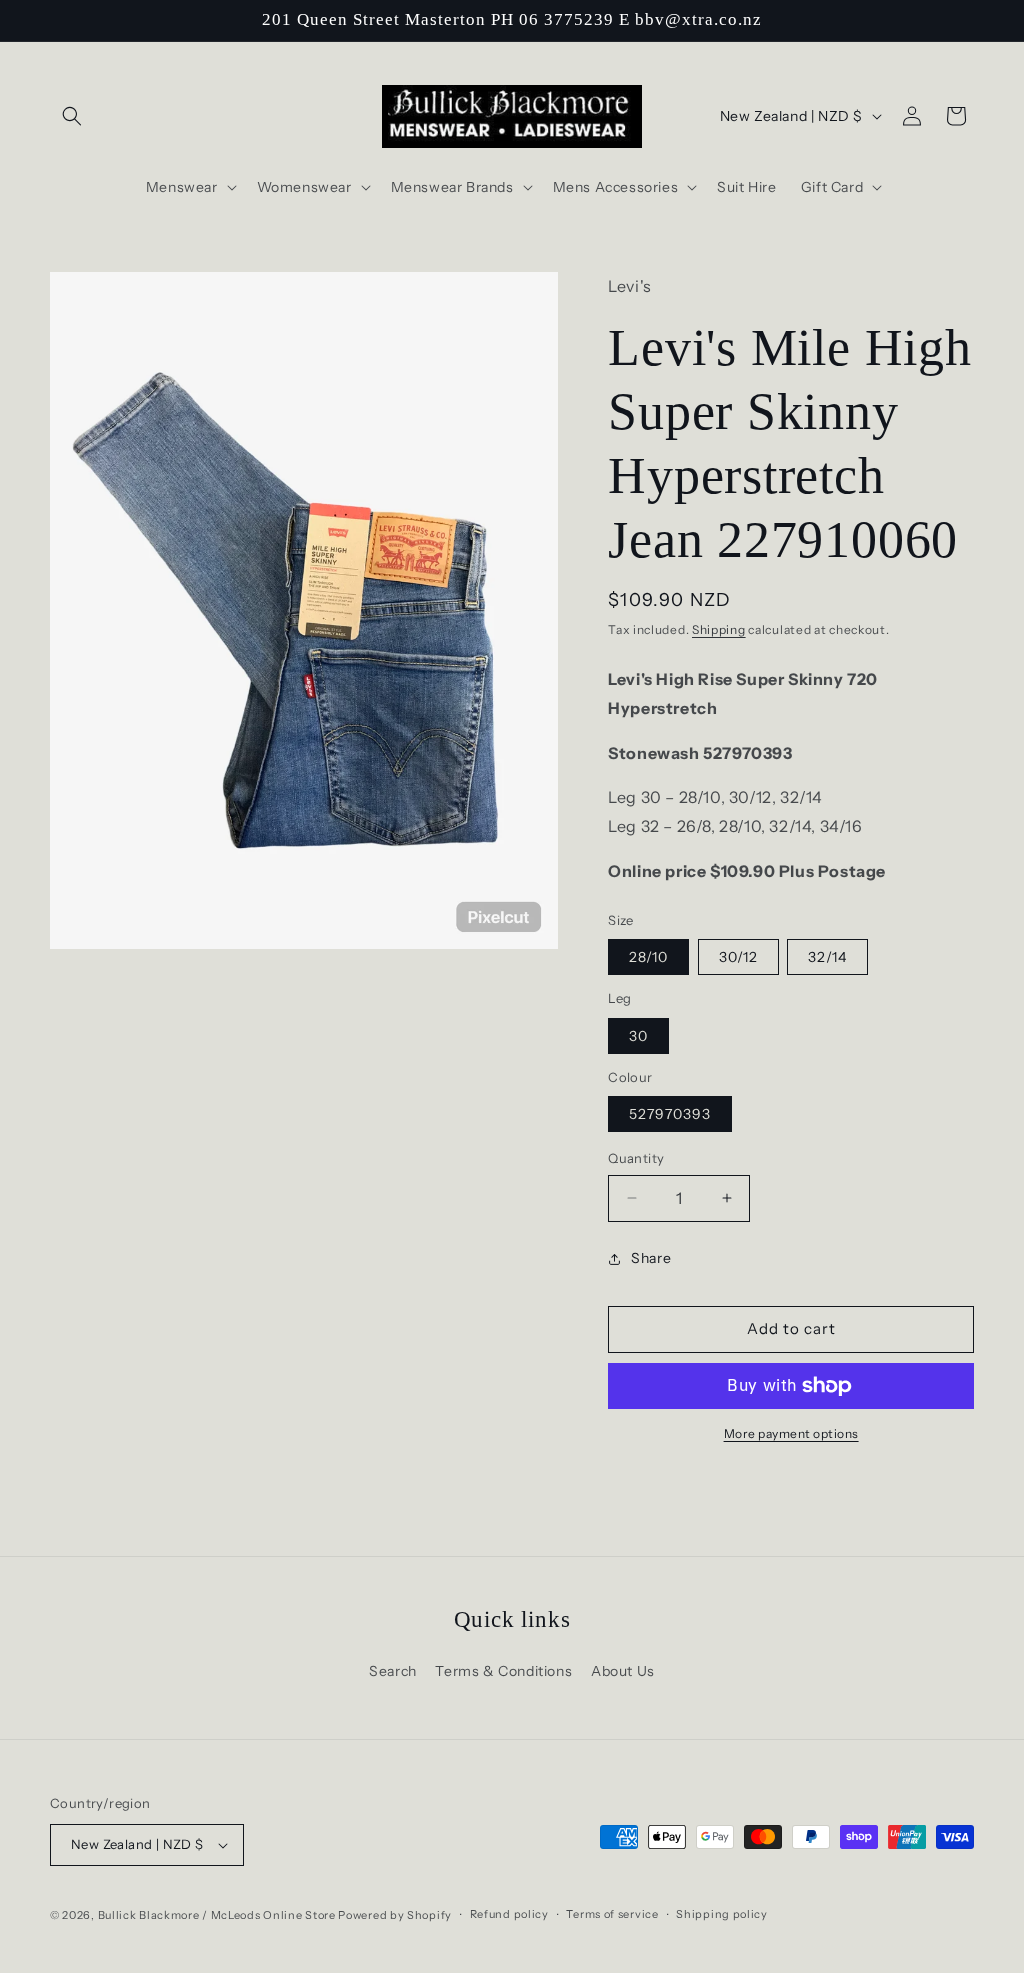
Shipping (719, 629)
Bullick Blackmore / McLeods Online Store (217, 1915)
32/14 (827, 957)
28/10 (648, 957)
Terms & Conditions (503, 1671)
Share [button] (651, 1258)
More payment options (791, 1433)
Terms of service (612, 1914)
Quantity (636, 1158)
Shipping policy (722, 1914)
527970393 (670, 1114)
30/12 (738, 957)
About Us (623, 1671)
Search (393, 1671)
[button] (72, 116)
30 (638, 1036)
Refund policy (509, 1914)
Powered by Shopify (395, 1915)
